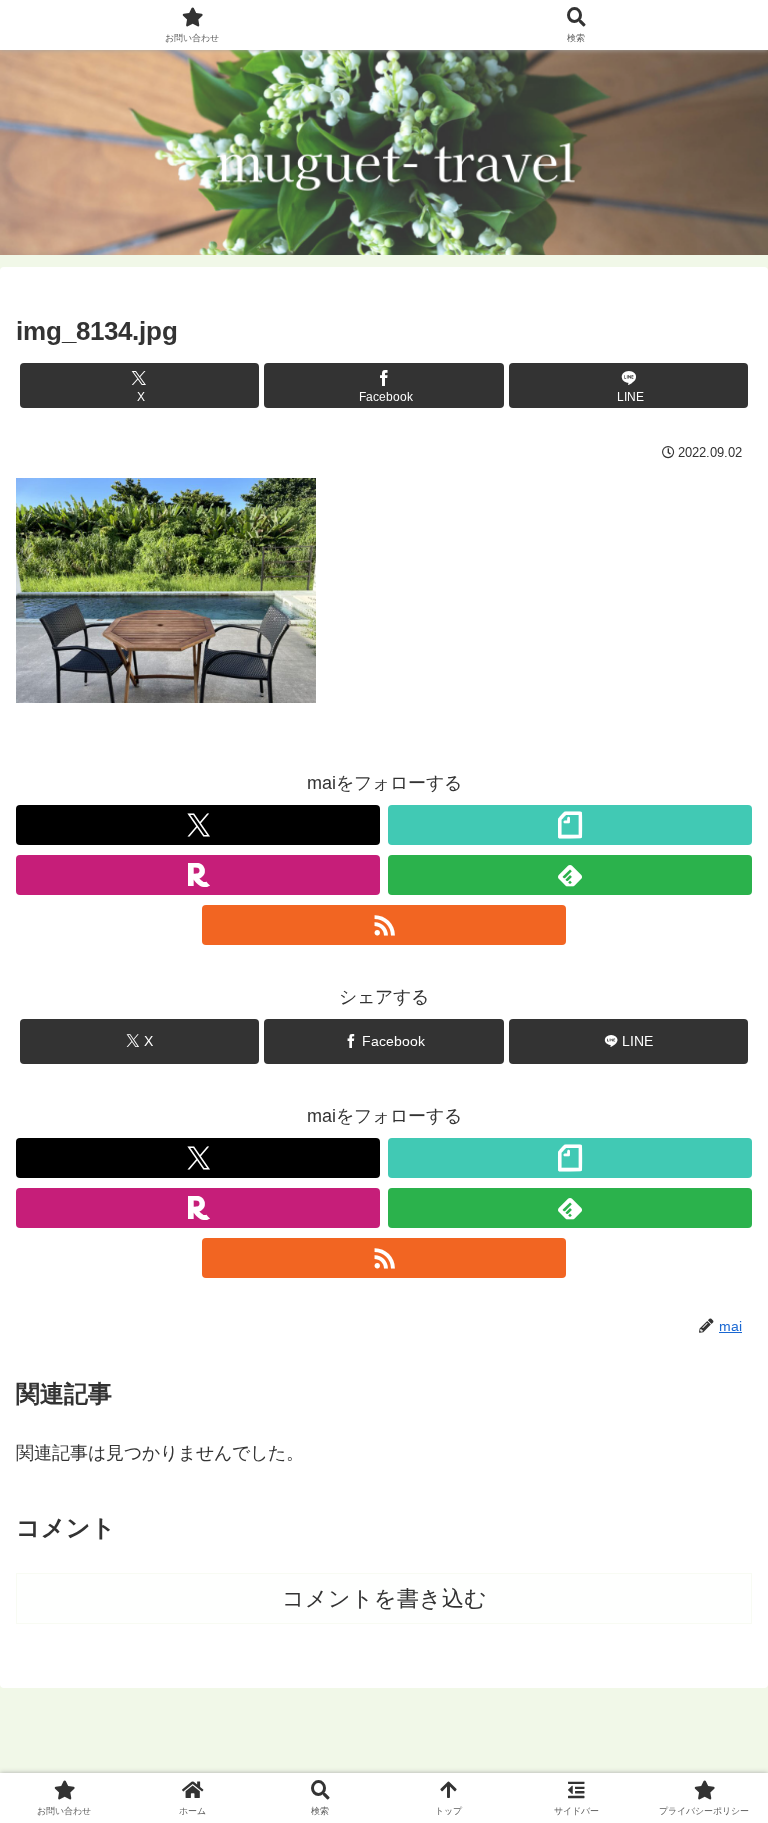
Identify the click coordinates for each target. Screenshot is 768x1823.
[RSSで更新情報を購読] (384, 925)
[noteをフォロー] (570, 825)
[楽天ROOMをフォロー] (198, 875)
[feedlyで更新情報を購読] (570, 875)
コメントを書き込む (384, 1598)
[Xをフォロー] (198, 825)
